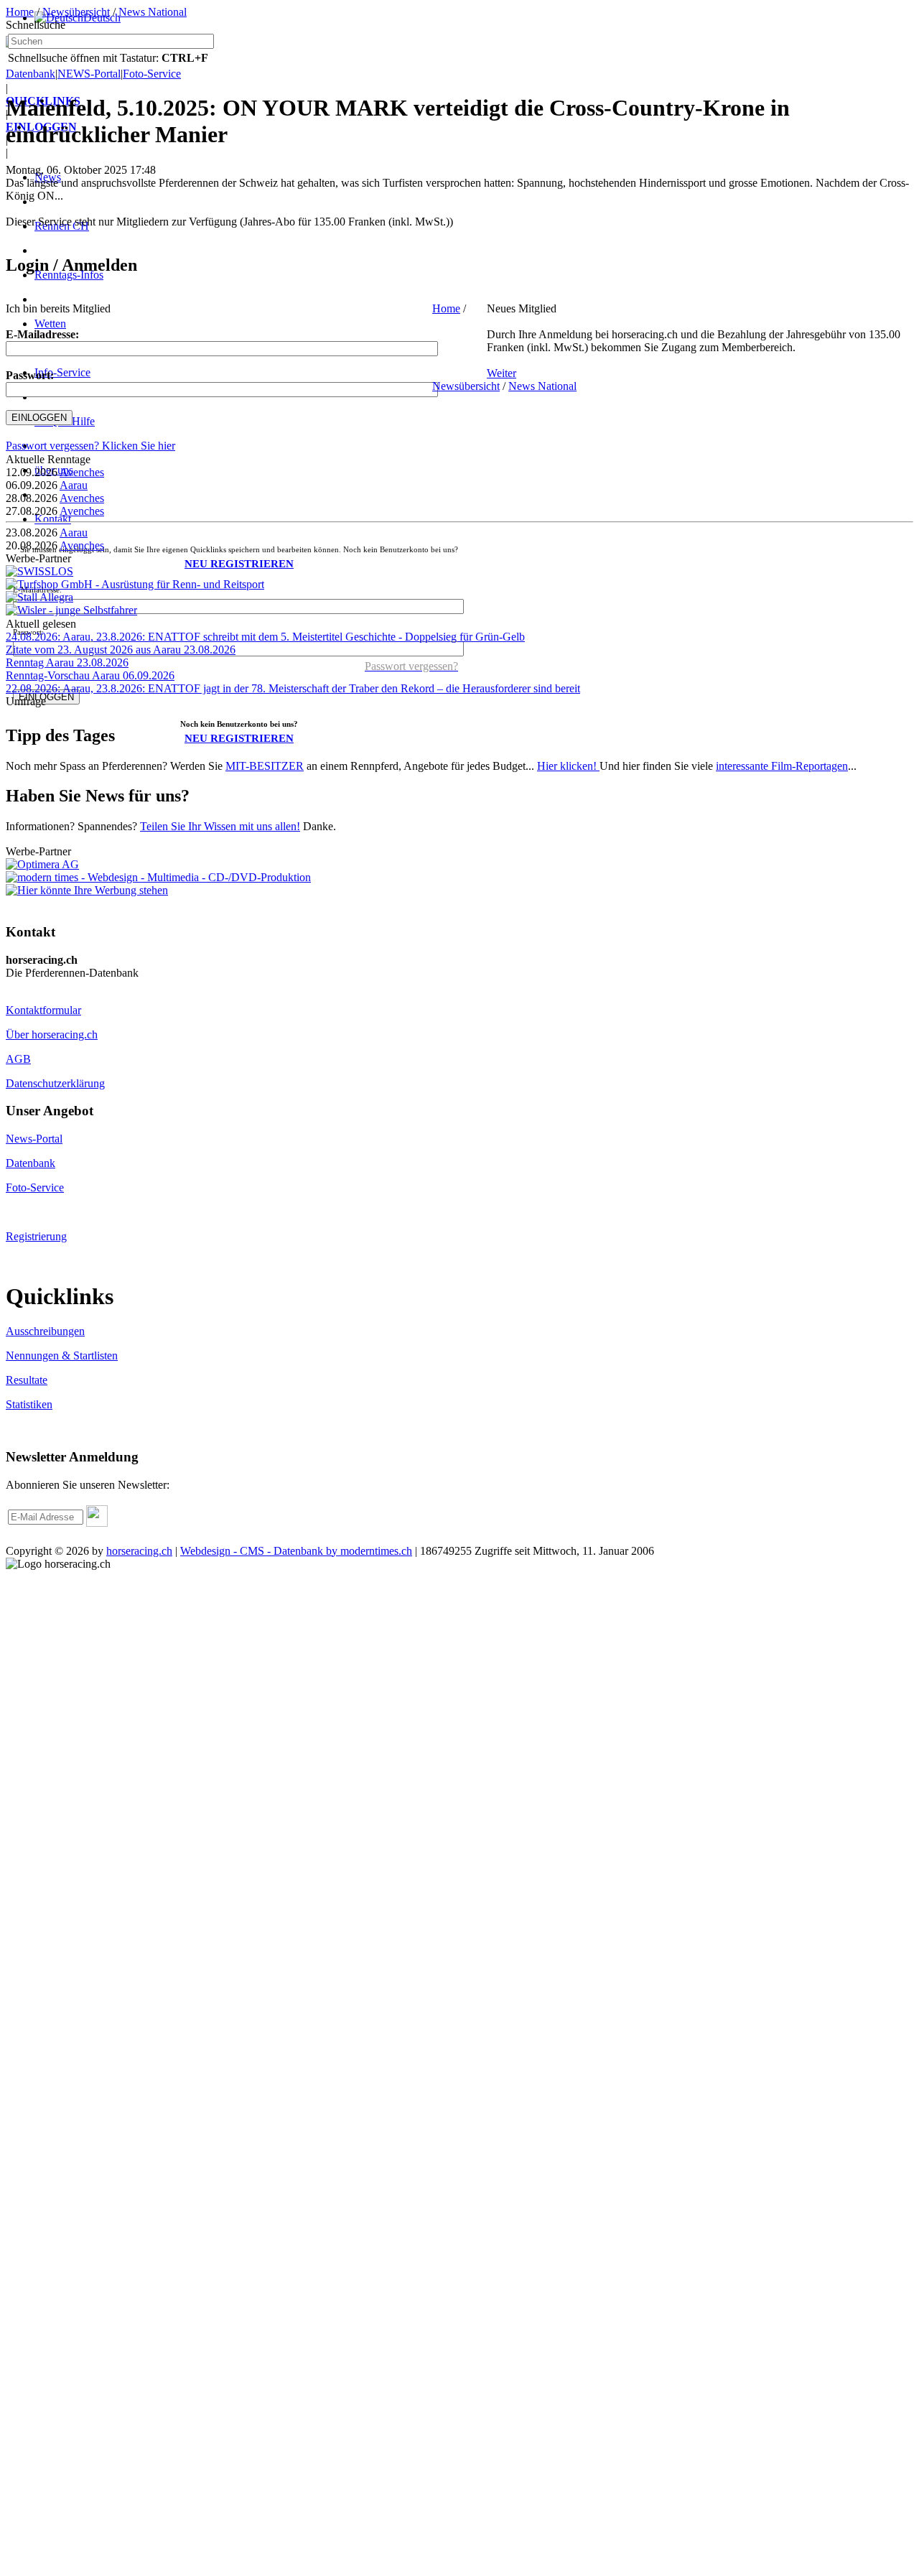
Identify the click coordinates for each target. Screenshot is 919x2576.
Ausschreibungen (45, 1331)
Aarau (74, 485)
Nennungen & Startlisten (62, 1356)
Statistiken (29, 1404)
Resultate (27, 1380)
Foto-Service (35, 1187)
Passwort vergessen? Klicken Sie (90, 446)
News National (153, 12)
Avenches (82, 472)
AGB (18, 1059)
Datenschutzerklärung (55, 1083)
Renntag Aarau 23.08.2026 (67, 662)
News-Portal (34, 1139)
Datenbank (31, 1163)
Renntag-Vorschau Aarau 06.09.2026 (90, 675)
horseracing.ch (139, 1551)
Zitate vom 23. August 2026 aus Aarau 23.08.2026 (121, 650)
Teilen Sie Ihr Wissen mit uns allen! (220, 826)
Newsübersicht (76, 12)
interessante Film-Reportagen (782, 766)
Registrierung (36, 1236)
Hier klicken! (568, 766)
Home (20, 12)
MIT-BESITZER (265, 766)
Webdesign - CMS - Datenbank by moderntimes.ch (296, 1551)
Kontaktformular (43, 1010)
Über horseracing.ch (52, 1034)
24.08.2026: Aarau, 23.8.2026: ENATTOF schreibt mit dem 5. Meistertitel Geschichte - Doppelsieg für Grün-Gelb (265, 637)
